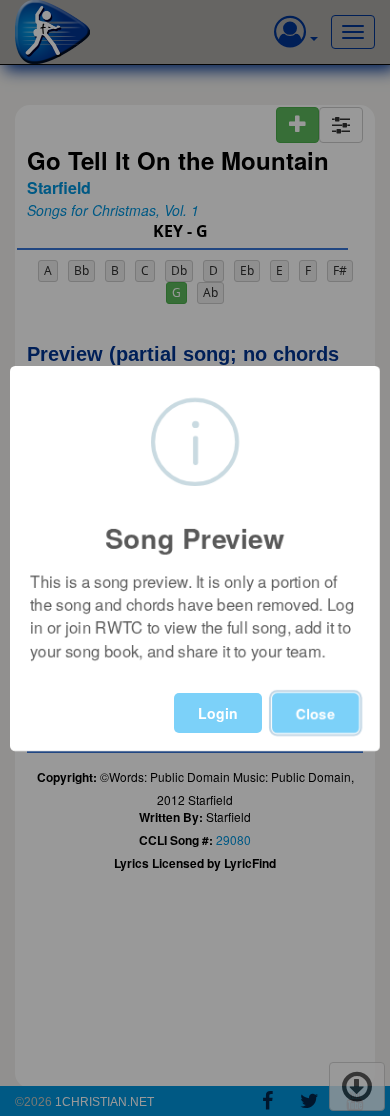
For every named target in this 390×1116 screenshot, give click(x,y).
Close (315, 713)
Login (218, 713)
